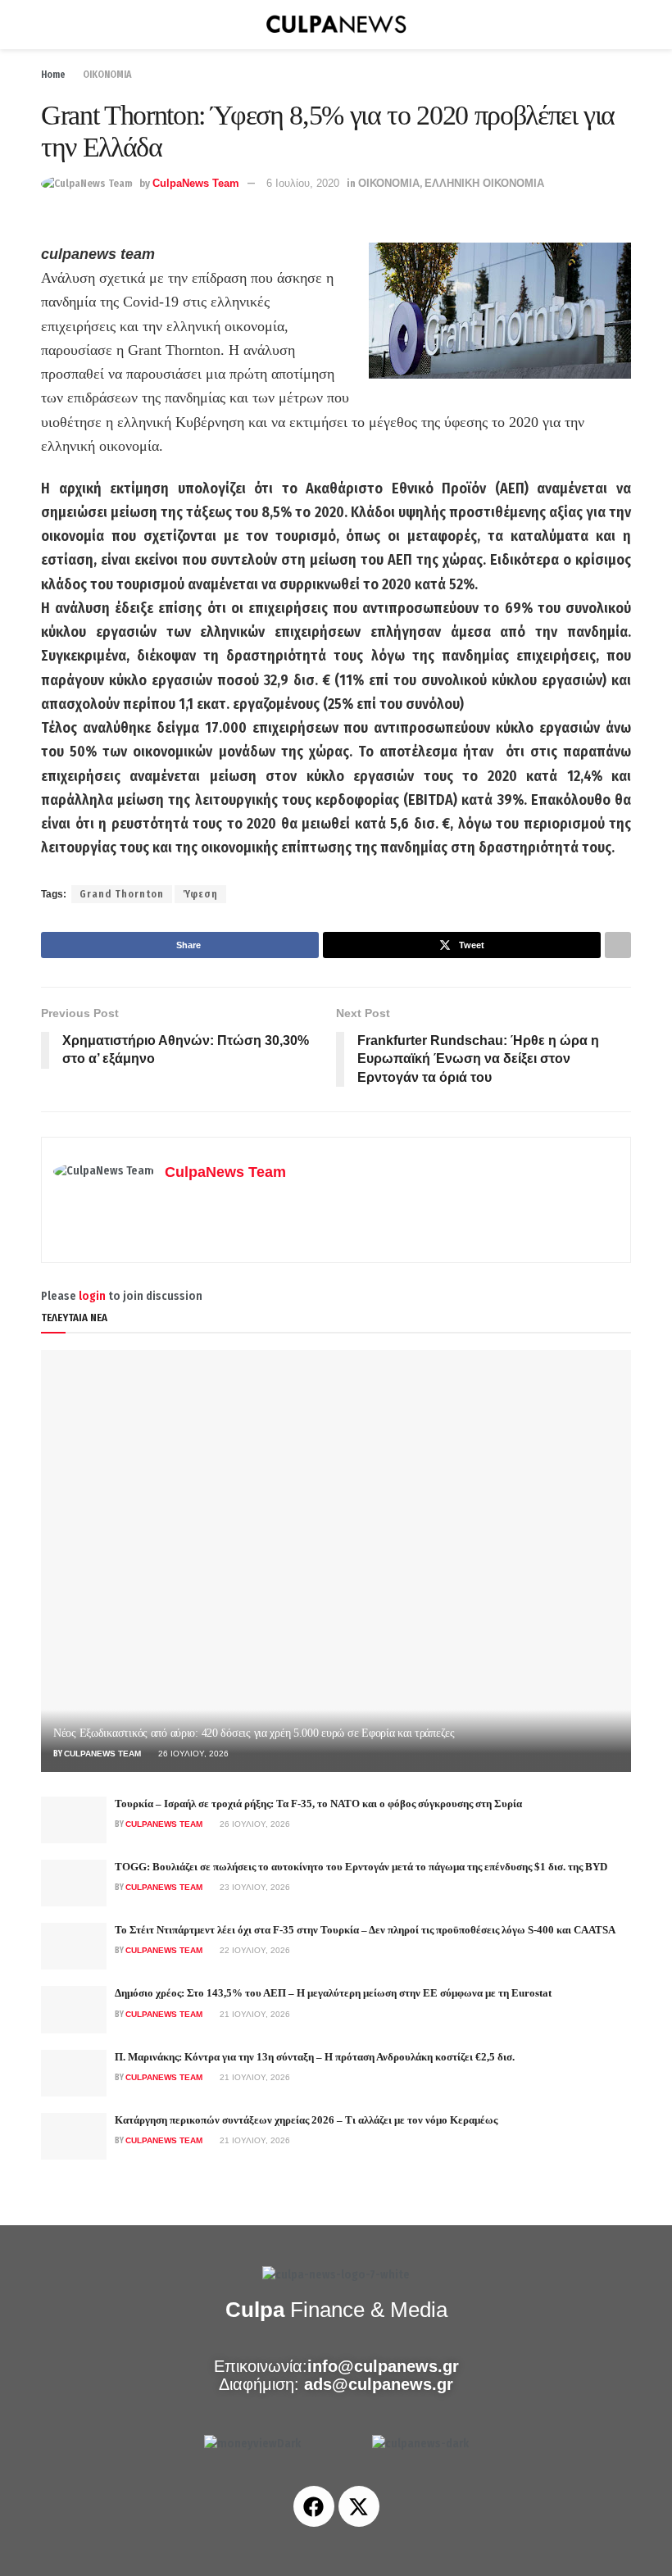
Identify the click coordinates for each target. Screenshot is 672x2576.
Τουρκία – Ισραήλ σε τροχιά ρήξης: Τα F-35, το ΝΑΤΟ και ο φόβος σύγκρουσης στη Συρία (318, 1804)
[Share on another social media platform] (618, 945)
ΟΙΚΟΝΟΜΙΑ (107, 75)
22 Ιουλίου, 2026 (254, 1950)
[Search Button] (624, 25)
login (92, 1296)
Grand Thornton (122, 894)
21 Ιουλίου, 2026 (254, 2014)
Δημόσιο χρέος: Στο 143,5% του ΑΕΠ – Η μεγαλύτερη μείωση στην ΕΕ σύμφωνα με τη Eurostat (333, 1993)
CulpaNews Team (196, 183)
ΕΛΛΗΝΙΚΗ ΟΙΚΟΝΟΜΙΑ (484, 183)
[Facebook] (314, 2506)
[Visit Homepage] (336, 25)
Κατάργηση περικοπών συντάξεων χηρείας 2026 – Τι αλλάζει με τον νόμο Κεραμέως (306, 2120)
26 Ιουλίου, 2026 (192, 1754)
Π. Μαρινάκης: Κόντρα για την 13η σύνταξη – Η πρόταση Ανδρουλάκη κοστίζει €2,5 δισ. (315, 2057)
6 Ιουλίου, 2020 (303, 183)
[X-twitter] (359, 2506)
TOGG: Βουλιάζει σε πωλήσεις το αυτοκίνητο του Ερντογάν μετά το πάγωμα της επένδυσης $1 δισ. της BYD (361, 1867)
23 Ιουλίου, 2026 (254, 1887)
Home (53, 75)
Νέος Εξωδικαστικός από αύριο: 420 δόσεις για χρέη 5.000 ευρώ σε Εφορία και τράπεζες (254, 1733)
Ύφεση (200, 894)
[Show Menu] (48, 25)
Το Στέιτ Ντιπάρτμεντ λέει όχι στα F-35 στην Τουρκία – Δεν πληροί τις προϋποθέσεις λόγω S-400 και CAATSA (365, 1930)
